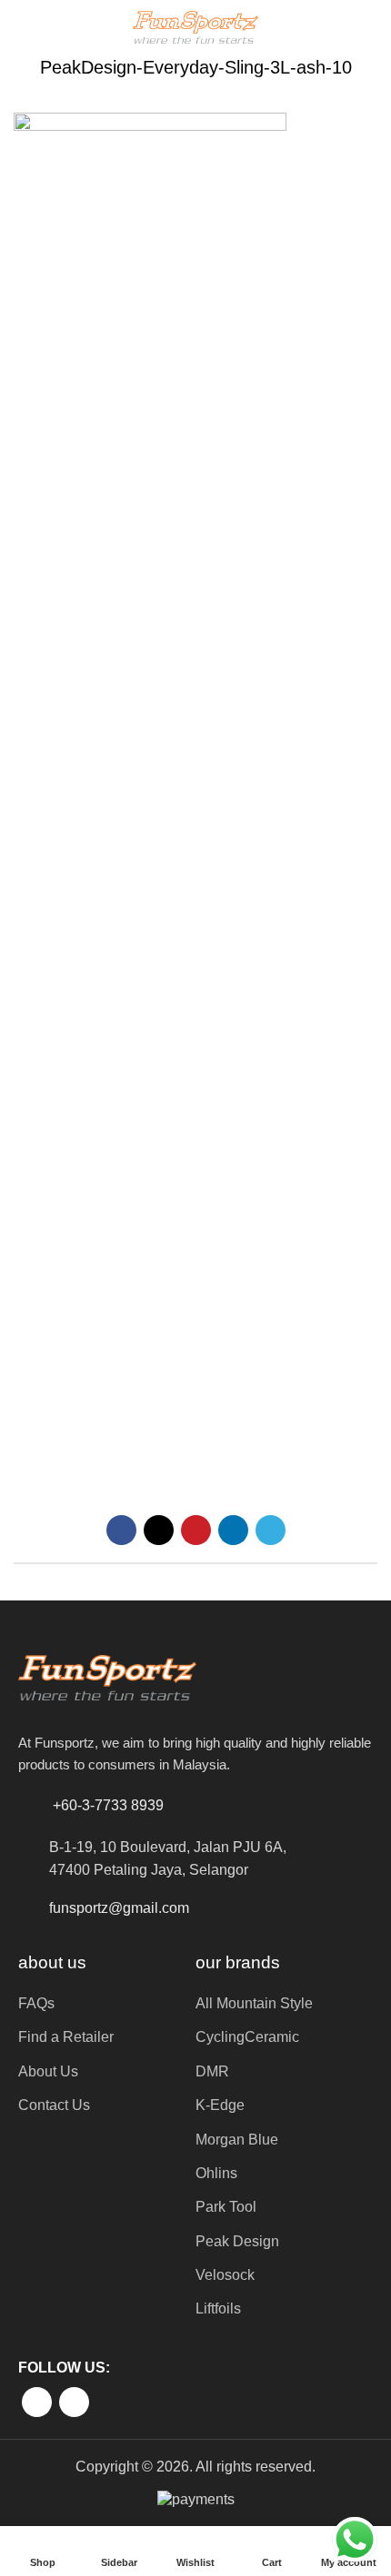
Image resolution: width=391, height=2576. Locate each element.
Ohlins (216, 2173)
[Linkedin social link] (233, 1530)
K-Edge (220, 2105)
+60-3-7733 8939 (108, 1805)
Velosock (225, 2275)
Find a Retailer (66, 2037)
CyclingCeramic (247, 2037)
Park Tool (226, 2207)
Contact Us (54, 2105)
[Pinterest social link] (196, 1530)
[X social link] (159, 1530)
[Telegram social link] (271, 1530)
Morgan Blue (237, 2140)
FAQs (36, 2003)
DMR (212, 2071)
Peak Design (237, 2241)
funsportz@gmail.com (119, 1908)
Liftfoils (218, 2308)
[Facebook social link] (121, 1530)
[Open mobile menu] (21, 27)
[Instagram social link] (74, 2402)
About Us (48, 2071)
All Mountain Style (254, 2003)
